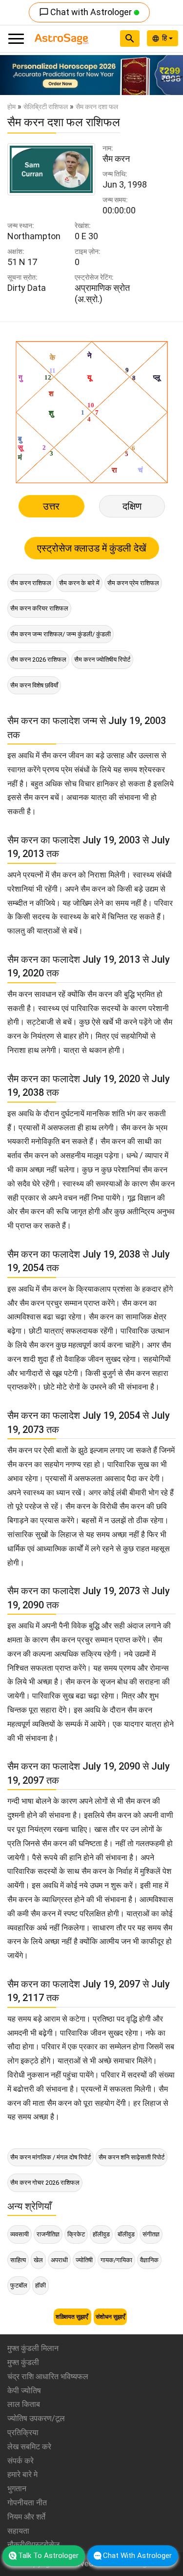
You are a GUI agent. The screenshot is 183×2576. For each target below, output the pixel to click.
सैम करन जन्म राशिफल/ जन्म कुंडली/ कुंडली (61, 634)
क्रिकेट (76, 2234)
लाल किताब (24, 2404)
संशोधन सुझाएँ (110, 2317)
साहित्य (18, 2260)
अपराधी (59, 2260)
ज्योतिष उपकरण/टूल (36, 2418)
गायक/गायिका (116, 2260)
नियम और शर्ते (26, 2517)
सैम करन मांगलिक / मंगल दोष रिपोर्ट (51, 2157)
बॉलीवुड (126, 2234)
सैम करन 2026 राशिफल (38, 659)
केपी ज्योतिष (24, 2391)
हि (165, 38)
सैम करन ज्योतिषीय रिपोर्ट (102, 659)
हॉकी (41, 2285)
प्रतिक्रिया (23, 2433)
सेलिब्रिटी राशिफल (46, 107)
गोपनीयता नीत (27, 2503)
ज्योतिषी (84, 2260)
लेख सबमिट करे (29, 2447)
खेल (38, 2260)
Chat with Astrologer (86, 12)
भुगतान (17, 2489)
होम (11, 107)
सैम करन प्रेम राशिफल (133, 583)
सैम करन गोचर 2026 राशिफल (45, 2183)
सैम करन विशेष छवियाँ (34, 685)
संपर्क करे (20, 2461)
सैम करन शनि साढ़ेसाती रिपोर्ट (132, 2157)
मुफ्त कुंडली (23, 2362)
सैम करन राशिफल (31, 583)
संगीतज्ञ (151, 2234)
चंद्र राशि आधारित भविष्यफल (48, 2376)
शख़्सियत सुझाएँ (72, 2317)
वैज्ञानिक (149, 2260)
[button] (14, 75)
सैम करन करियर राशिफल (39, 608)
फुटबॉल (19, 2285)
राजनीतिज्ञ (48, 2234)
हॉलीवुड (101, 2234)
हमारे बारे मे (22, 2474)
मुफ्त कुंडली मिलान (33, 2348)
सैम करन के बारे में (79, 583)
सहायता (18, 2531)
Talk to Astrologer (48, 2556)
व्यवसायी (20, 2234)
